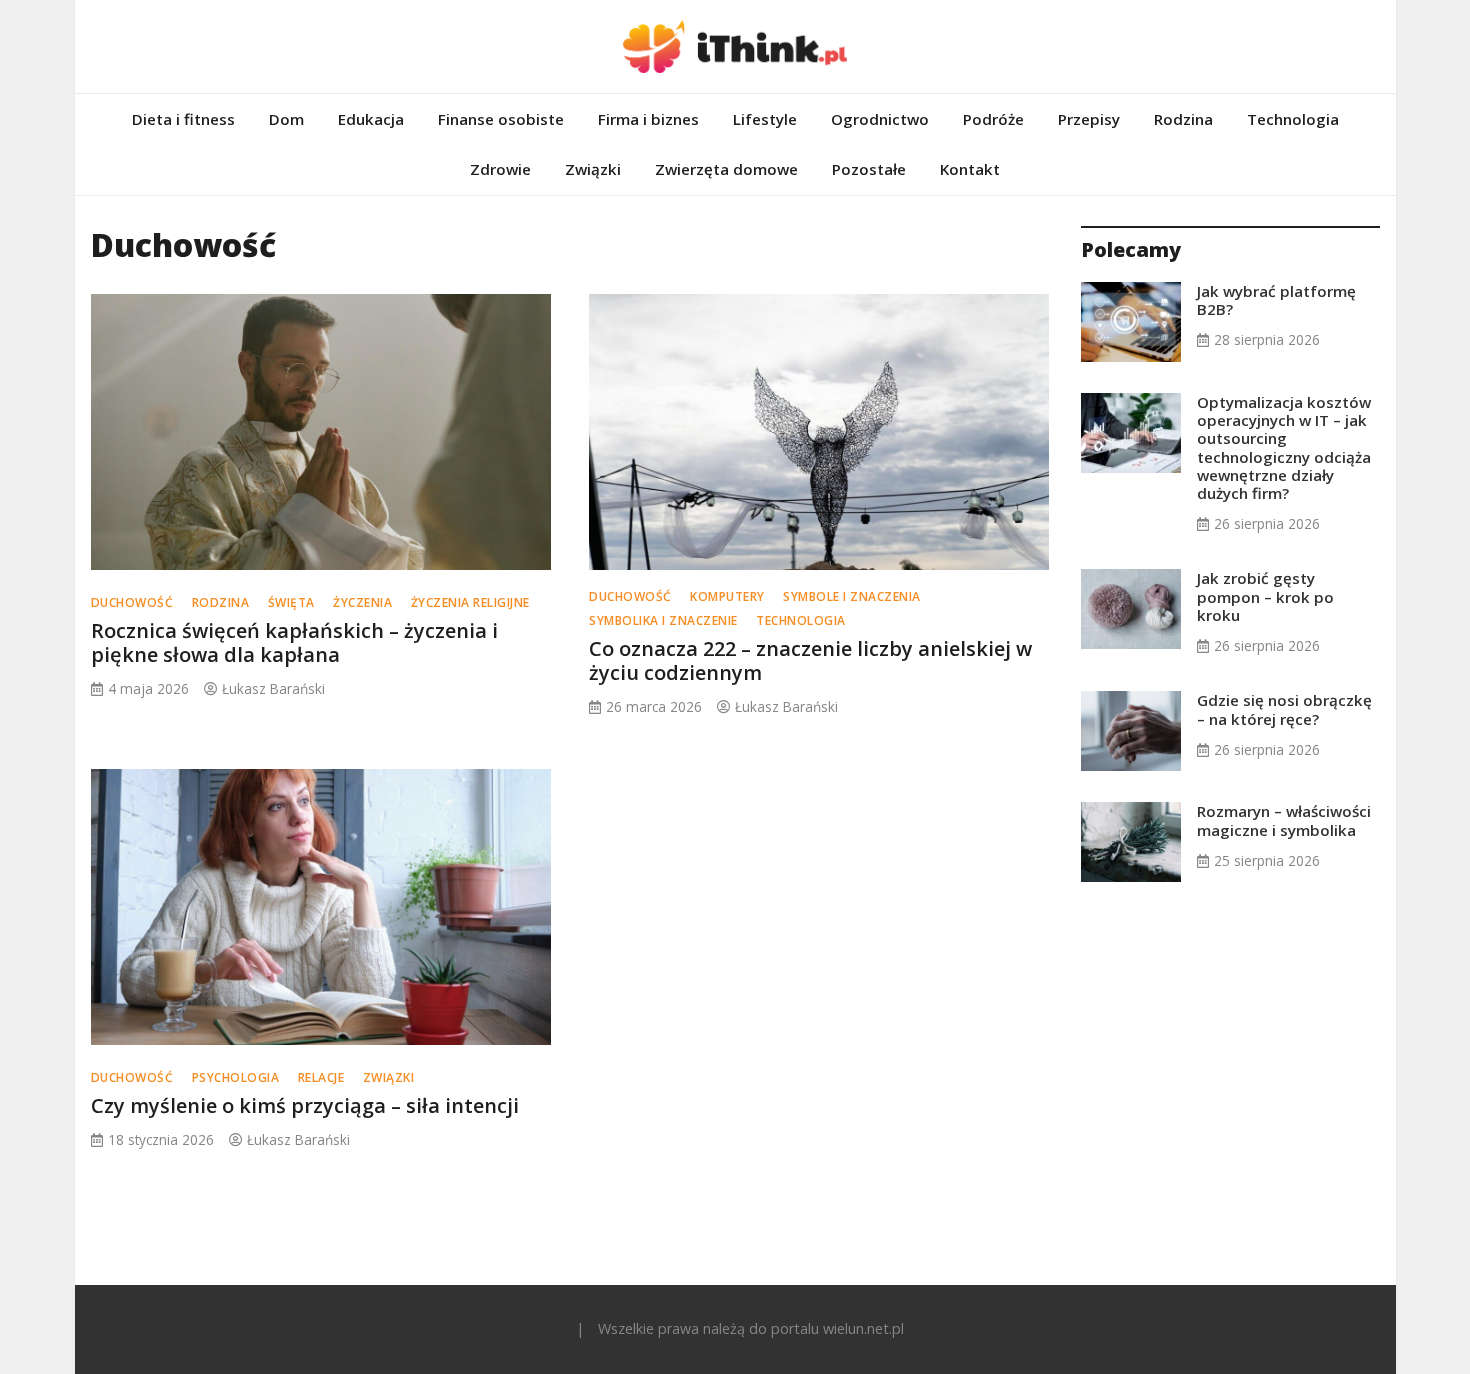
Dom (286, 119)
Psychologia (236, 1077)
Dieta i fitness (183, 119)
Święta (291, 602)
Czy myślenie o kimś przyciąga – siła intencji (305, 1105)
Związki (593, 169)
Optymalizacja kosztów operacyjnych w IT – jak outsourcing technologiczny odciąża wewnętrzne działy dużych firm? (1284, 447)
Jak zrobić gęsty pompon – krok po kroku (1265, 596)
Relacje (321, 1077)
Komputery (727, 596)
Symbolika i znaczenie (663, 620)
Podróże (993, 119)
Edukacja (371, 119)
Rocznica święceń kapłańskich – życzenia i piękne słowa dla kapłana (294, 642)
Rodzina (1183, 119)
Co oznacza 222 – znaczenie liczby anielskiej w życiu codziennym (810, 660)
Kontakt (970, 169)
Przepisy (1089, 119)
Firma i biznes (648, 119)
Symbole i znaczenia (852, 596)
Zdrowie (500, 169)
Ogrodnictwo (880, 119)
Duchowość (132, 602)
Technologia (1293, 119)
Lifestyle (765, 119)
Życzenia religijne (470, 602)
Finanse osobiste (501, 119)
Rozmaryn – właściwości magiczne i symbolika (1284, 820)
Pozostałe (869, 169)
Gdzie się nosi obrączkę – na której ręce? (1284, 709)
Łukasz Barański (273, 688)
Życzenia (362, 602)
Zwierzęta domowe (726, 169)
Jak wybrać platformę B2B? (1276, 300)
